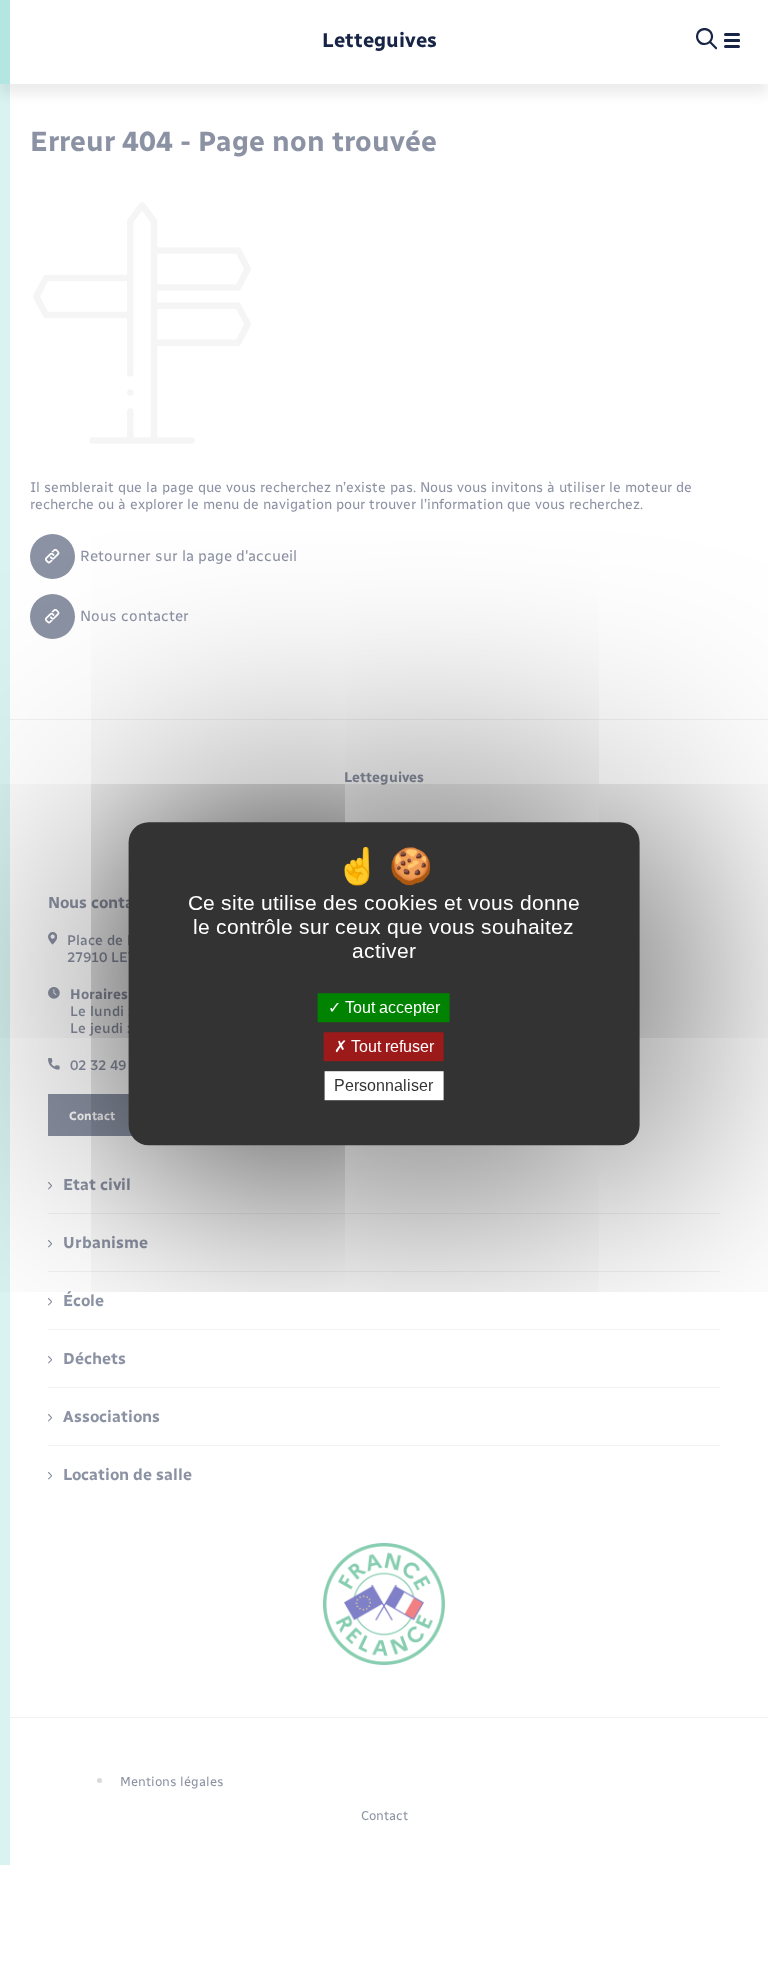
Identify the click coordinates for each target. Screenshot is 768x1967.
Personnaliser (383, 1085)
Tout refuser (390, 1046)
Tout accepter (390, 1007)
